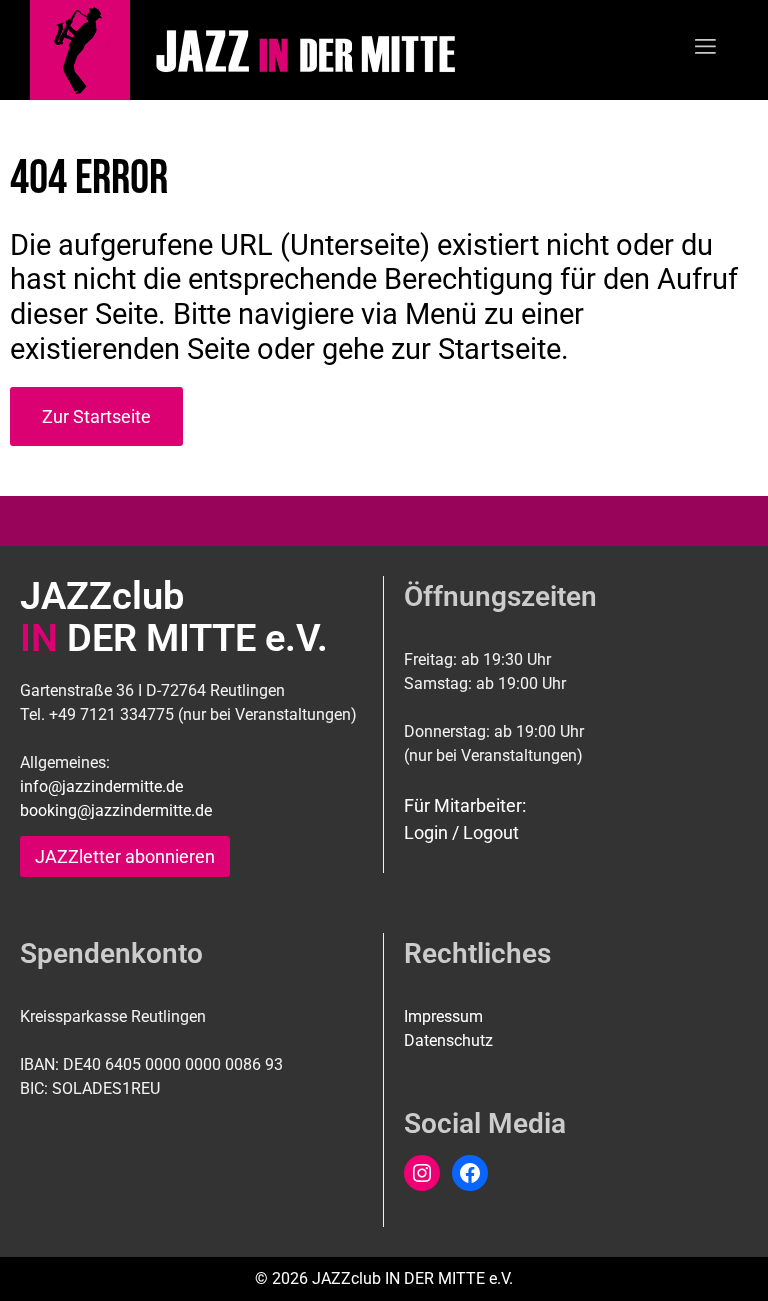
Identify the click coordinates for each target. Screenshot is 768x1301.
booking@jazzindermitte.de (116, 810)
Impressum (443, 1016)
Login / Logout (461, 832)
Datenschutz (448, 1040)
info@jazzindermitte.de (101, 786)
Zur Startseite (96, 416)
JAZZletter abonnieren (125, 856)
